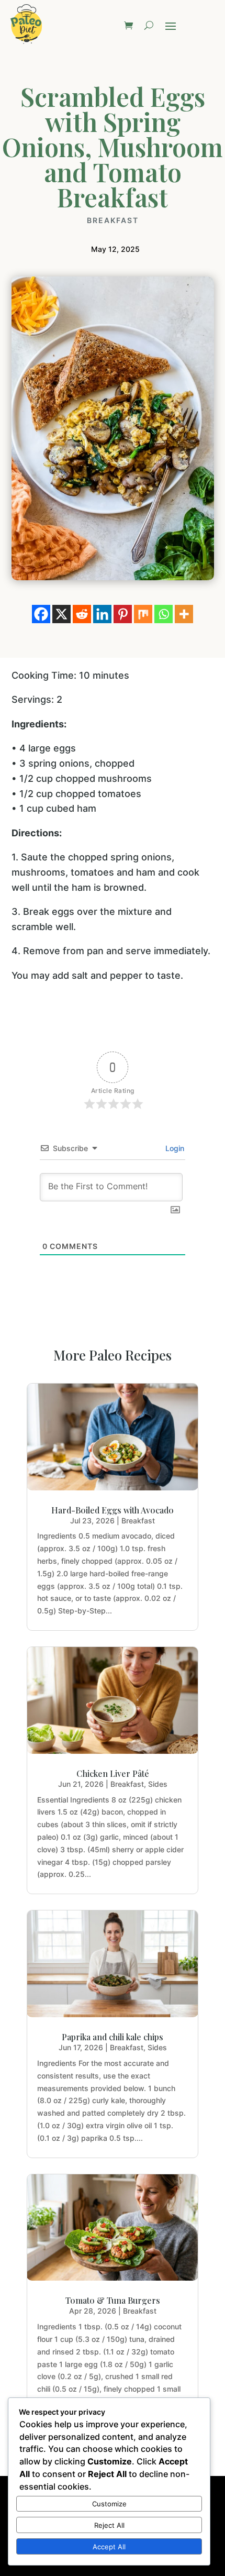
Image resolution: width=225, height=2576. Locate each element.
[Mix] (143, 614)
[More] (184, 614)
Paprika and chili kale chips (113, 2037)
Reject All (109, 2525)
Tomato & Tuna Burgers (113, 2300)
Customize (109, 2504)
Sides (158, 1784)
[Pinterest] (123, 614)
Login (174, 1148)
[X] (61, 614)
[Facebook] (41, 614)
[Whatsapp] (164, 614)
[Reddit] (82, 614)
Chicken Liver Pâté (113, 1773)
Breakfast (113, 220)
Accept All (109, 2547)
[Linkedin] (102, 614)
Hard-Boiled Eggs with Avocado (113, 1510)
